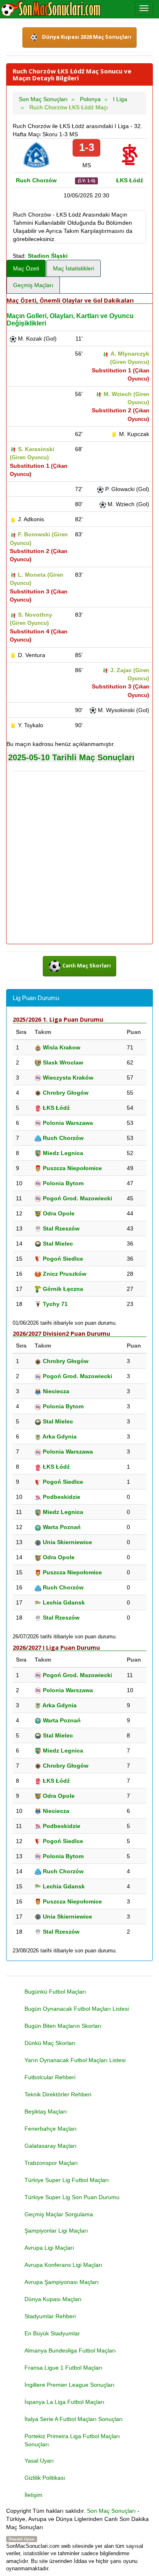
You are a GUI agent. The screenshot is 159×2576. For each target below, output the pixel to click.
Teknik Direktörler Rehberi (58, 2094)
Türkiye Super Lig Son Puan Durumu (72, 2197)
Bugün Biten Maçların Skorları (63, 2026)
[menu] (144, 8)
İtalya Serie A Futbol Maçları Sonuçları (74, 2419)
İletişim (33, 2495)
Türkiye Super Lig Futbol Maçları (67, 2180)
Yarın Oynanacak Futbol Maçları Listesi (75, 2060)
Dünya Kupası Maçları (53, 2299)
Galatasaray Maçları (51, 2146)
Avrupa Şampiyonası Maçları (62, 2282)
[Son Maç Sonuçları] (51, 9)
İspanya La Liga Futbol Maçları (64, 2402)
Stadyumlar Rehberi (50, 2316)
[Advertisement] (79, 858)
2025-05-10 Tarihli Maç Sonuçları (71, 757)
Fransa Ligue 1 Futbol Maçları (63, 2368)
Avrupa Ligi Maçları (49, 2248)
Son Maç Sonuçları (111, 2511)
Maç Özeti (26, 268)
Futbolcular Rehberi (50, 2077)
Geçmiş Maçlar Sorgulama (59, 2214)
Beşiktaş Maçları (46, 2111)
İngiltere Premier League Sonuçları (70, 2385)
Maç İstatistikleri (74, 268)
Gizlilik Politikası (45, 2478)
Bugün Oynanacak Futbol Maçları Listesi (77, 2009)
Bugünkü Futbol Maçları (55, 1992)
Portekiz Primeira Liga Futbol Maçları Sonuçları (72, 2440)
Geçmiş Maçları (33, 285)
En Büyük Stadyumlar (52, 2333)
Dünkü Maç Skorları (50, 2043)
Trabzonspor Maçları (51, 2163)
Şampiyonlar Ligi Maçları (56, 2231)
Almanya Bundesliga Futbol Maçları (70, 2350)
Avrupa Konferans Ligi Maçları (63, 2265)
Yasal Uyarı (39, 2461)
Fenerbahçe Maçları (51, 2129)
